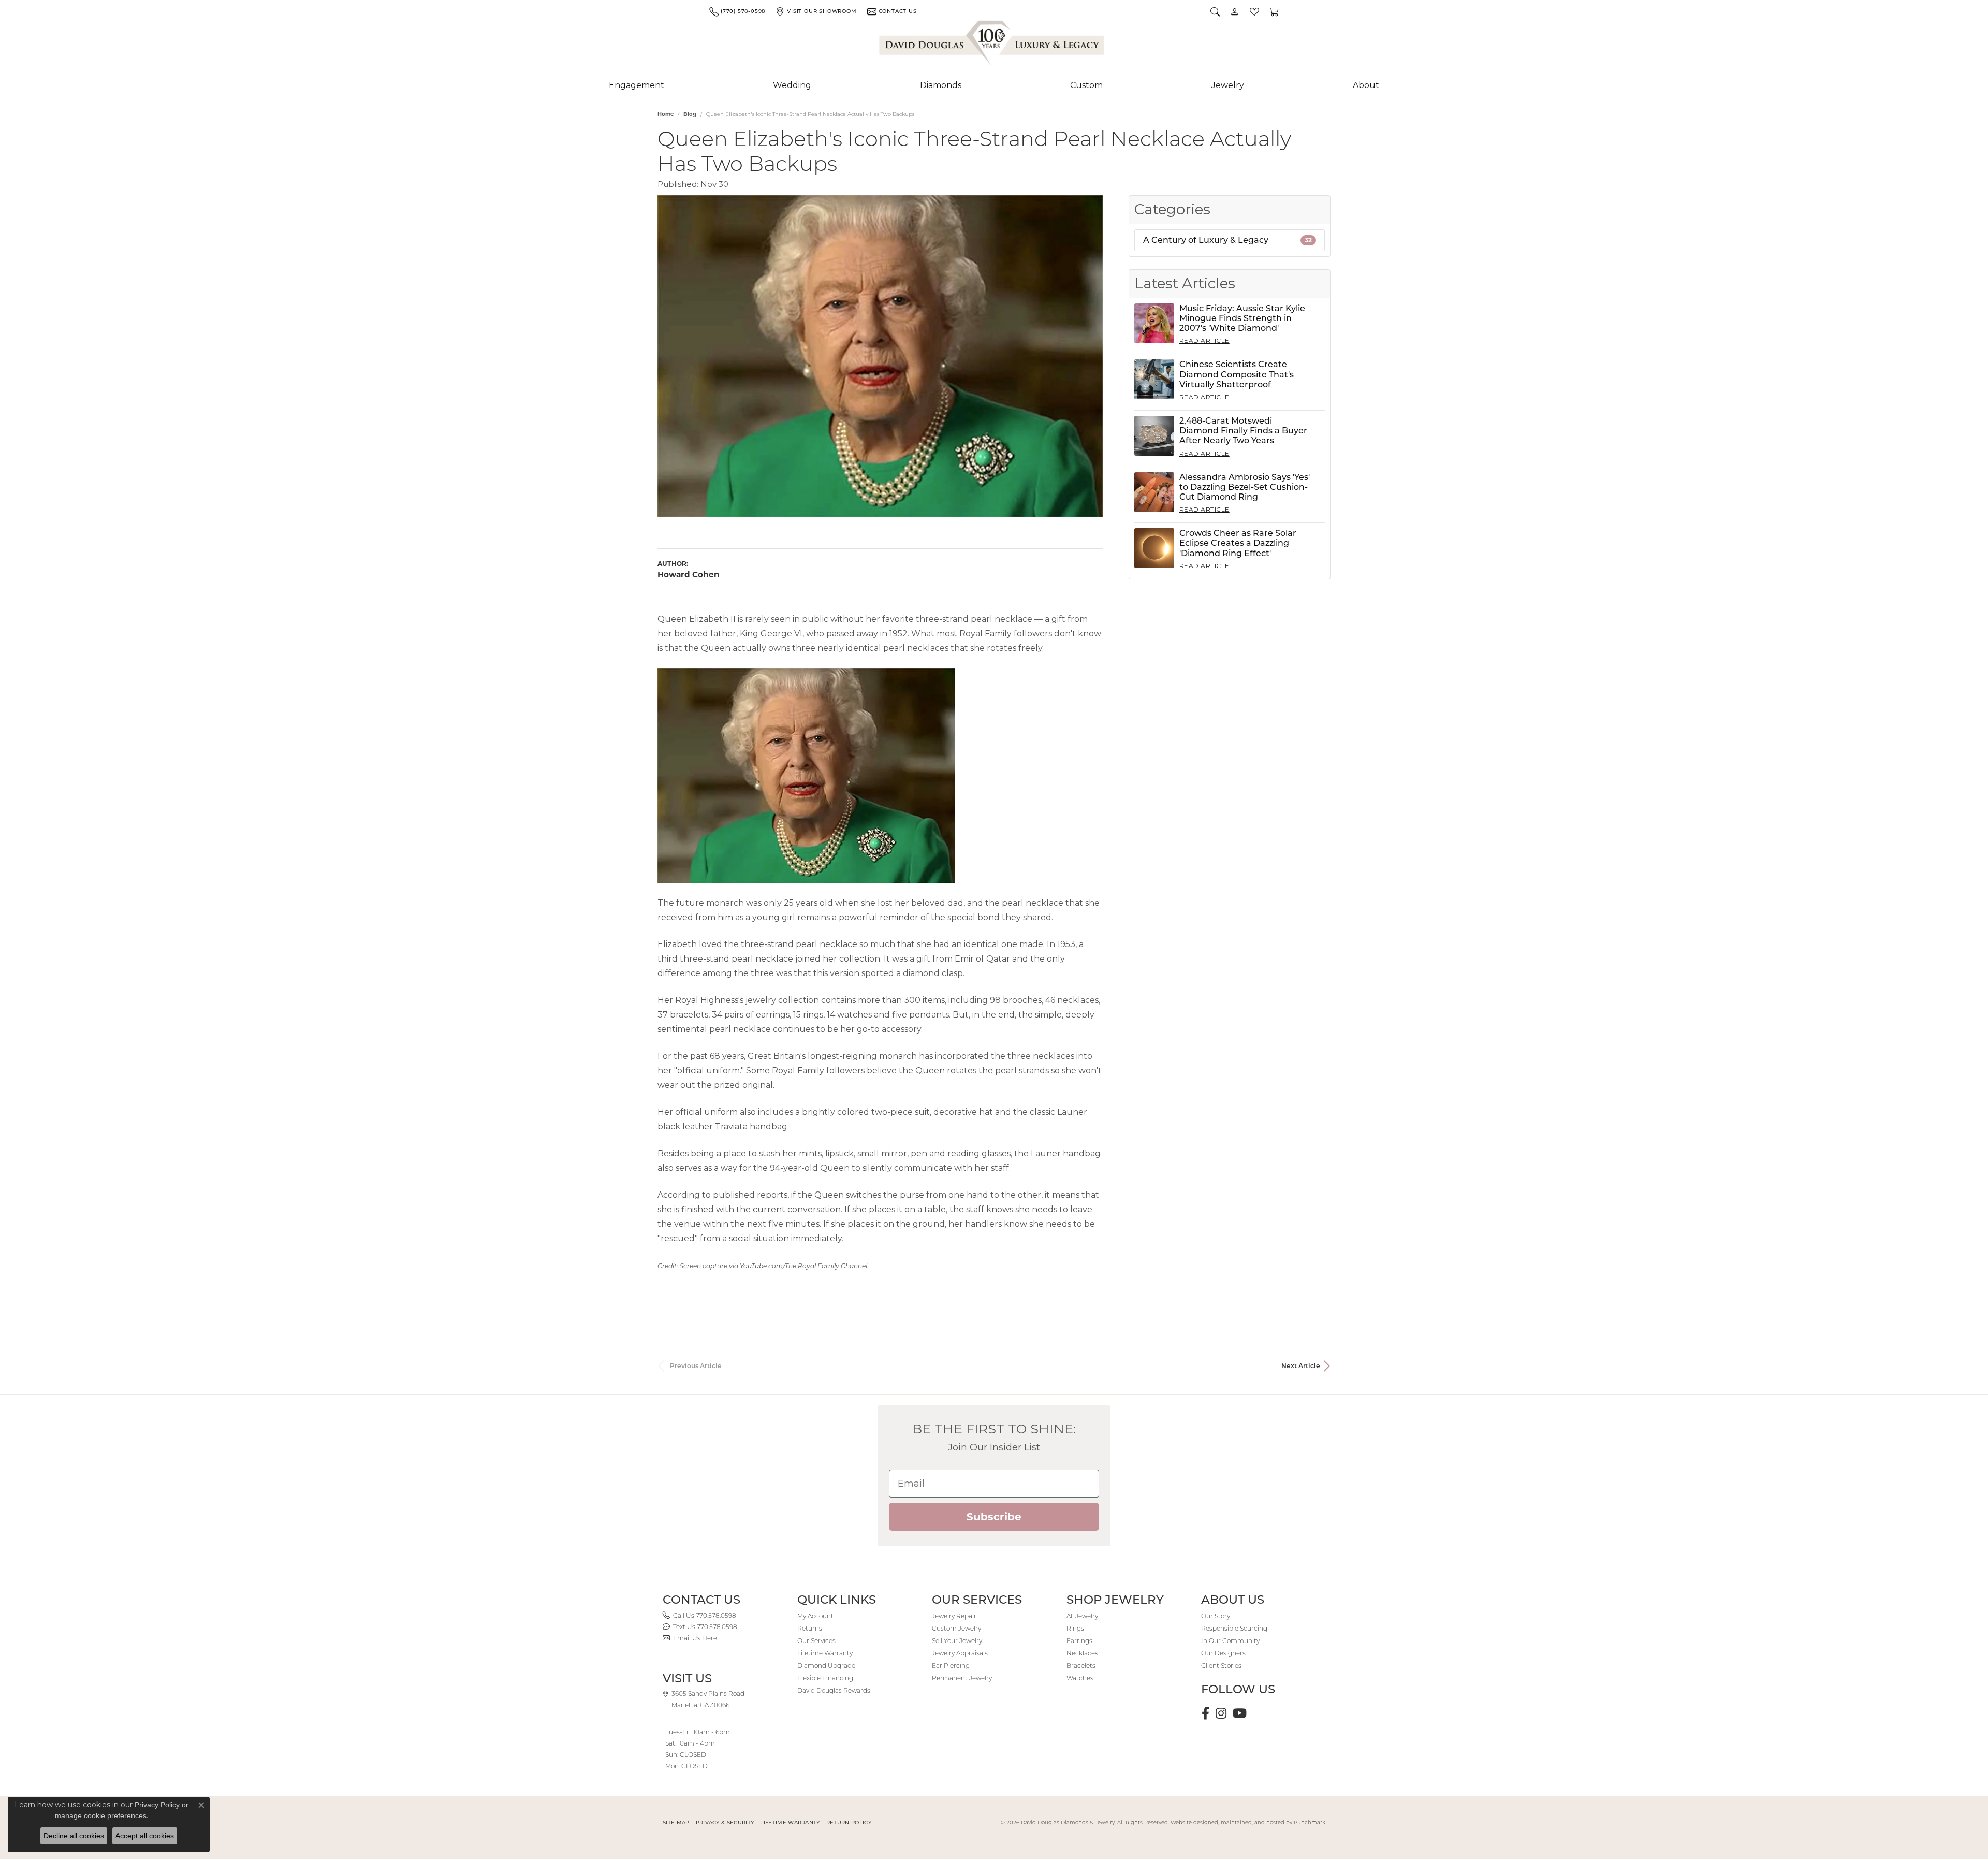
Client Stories (1221, 1666)
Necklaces (1082, 1653)
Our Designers (1223, 1653)
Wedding (792, 85)
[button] (1215, 11)
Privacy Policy (157, 1805)
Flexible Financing (825, 1678)
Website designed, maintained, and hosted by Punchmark (1248, 1822)
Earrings (1079, 1641)
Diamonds (941, 85)
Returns (810, 1628)
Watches (1080, 1678)
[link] (737, 11)
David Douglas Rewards (834, 1690)
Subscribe (994, 1517)
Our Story (1216, 1616)
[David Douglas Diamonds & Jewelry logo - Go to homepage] (992, 45)
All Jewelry (1082, 1616)
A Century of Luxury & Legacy (1227, 240)
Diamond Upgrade (826, 1666)
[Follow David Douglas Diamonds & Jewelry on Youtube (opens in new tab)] (1240, 1713)
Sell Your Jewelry (957, 1641)
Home (666, 114)
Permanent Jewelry (962, 1678)
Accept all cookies (145, 1836)
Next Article (1301, 1366)
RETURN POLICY (849, 1822)
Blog (690, 114)
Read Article (1204, 340)
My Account (815, 1616)
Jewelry (1228, 85)
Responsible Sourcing (1234, 1628)
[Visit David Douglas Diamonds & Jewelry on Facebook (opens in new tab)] (1205, 1713)
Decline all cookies (74, 1836)
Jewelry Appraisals (960, 1653)
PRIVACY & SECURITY (725, 1822)
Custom (1086, 85)
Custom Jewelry (956, 1628)
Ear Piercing (951, 1666)
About (1366, 85)
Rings (1075, 1628)
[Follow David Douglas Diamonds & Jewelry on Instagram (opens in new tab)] (1221, 1713)
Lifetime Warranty (825, 1653)
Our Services (816, 1641)
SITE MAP (676, 1822)
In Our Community (1230, 1641)
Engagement (637, 85)
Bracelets (1081, 1666)
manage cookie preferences (101, 1815)
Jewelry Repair (954, 1616)
